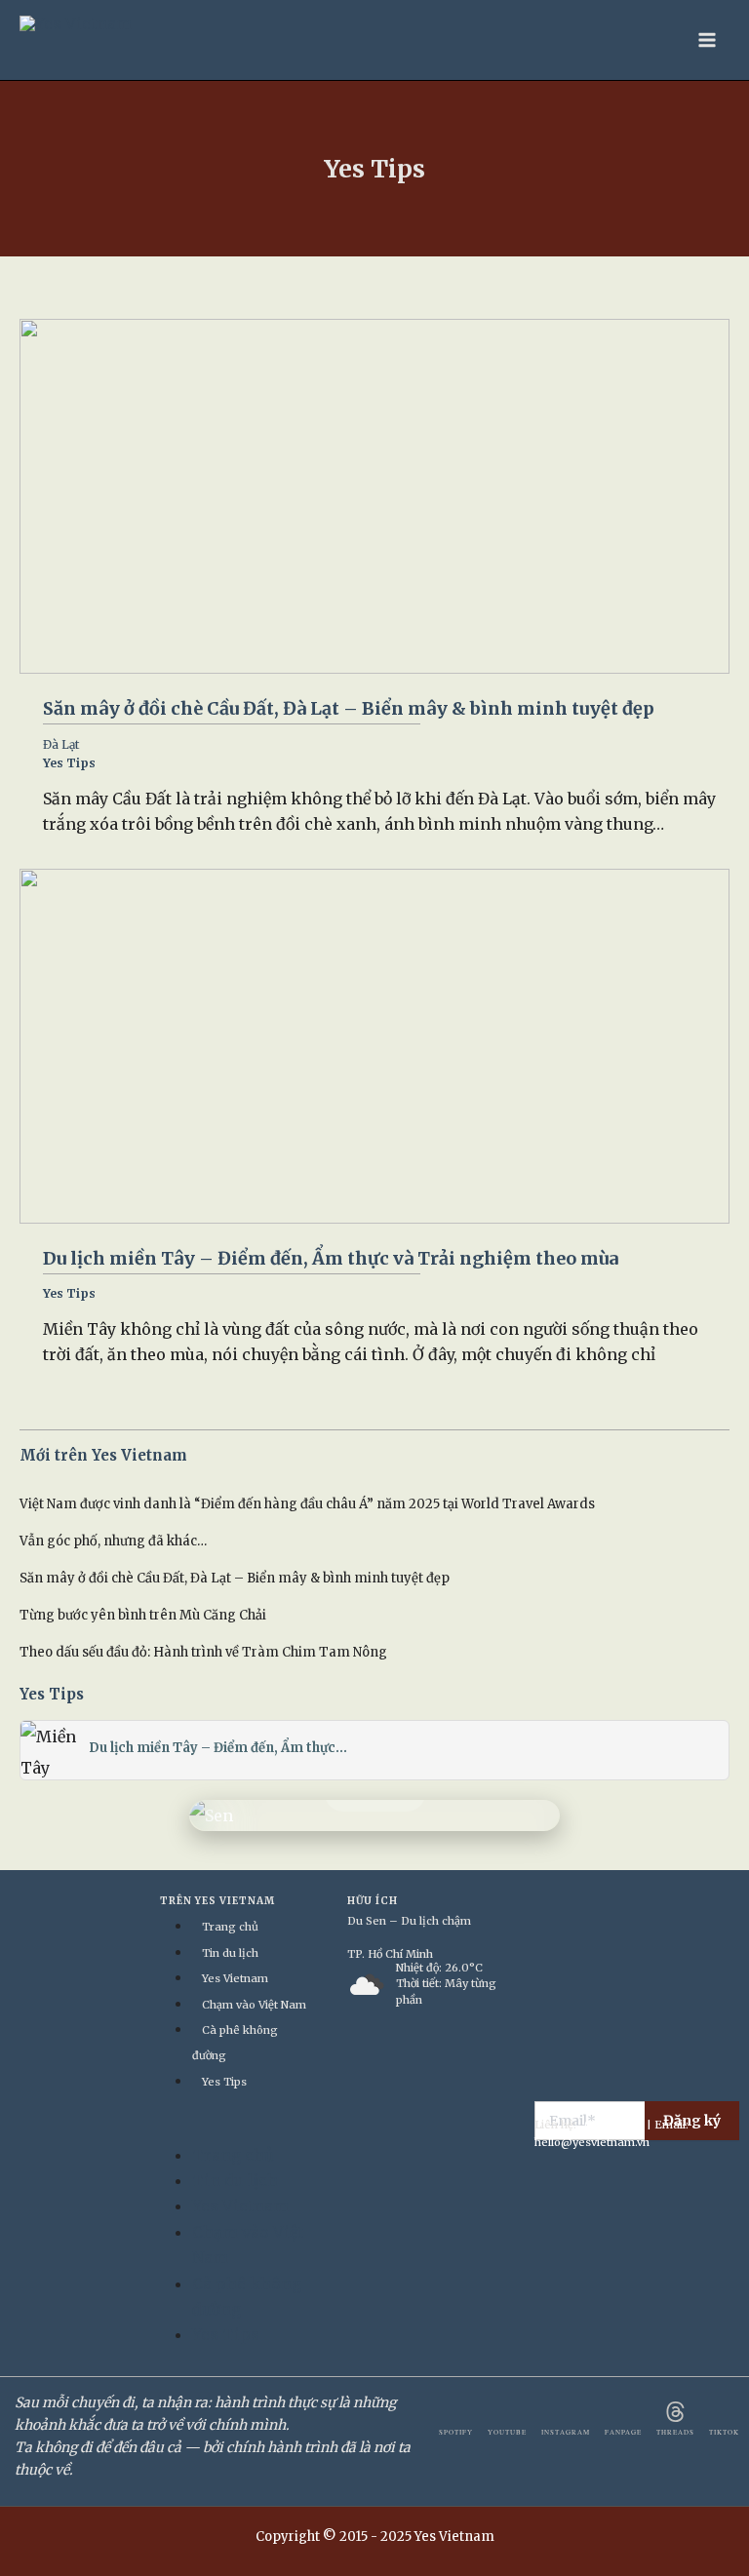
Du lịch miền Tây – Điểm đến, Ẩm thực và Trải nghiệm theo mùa (331, 1258)
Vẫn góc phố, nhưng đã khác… (113, 1541)
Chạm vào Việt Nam (254, 2005)
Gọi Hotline (614, 2125)
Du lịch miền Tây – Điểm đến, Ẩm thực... (218, 1748)
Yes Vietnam (235, 1978)
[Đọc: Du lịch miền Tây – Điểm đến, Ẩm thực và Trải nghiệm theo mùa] (374, 1046)
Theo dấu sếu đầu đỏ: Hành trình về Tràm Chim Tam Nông (203, 1652)
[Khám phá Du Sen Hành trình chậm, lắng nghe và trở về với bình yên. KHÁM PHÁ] (374, 1815)
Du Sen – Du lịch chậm (409, 1921)
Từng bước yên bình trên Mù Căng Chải (143, 1615)
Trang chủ (230, 1927)
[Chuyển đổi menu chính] (707, 40)
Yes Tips (69, 763)
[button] (229, 2128)
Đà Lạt (61, 744)
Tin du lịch (230, 1953)
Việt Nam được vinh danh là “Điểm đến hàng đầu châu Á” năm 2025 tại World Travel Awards (307, 1504)
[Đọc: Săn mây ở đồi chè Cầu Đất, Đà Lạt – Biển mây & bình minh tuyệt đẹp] (374, 496)
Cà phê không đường (235, 2043)
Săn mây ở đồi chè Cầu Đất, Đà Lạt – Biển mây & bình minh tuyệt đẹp (349, 708)
